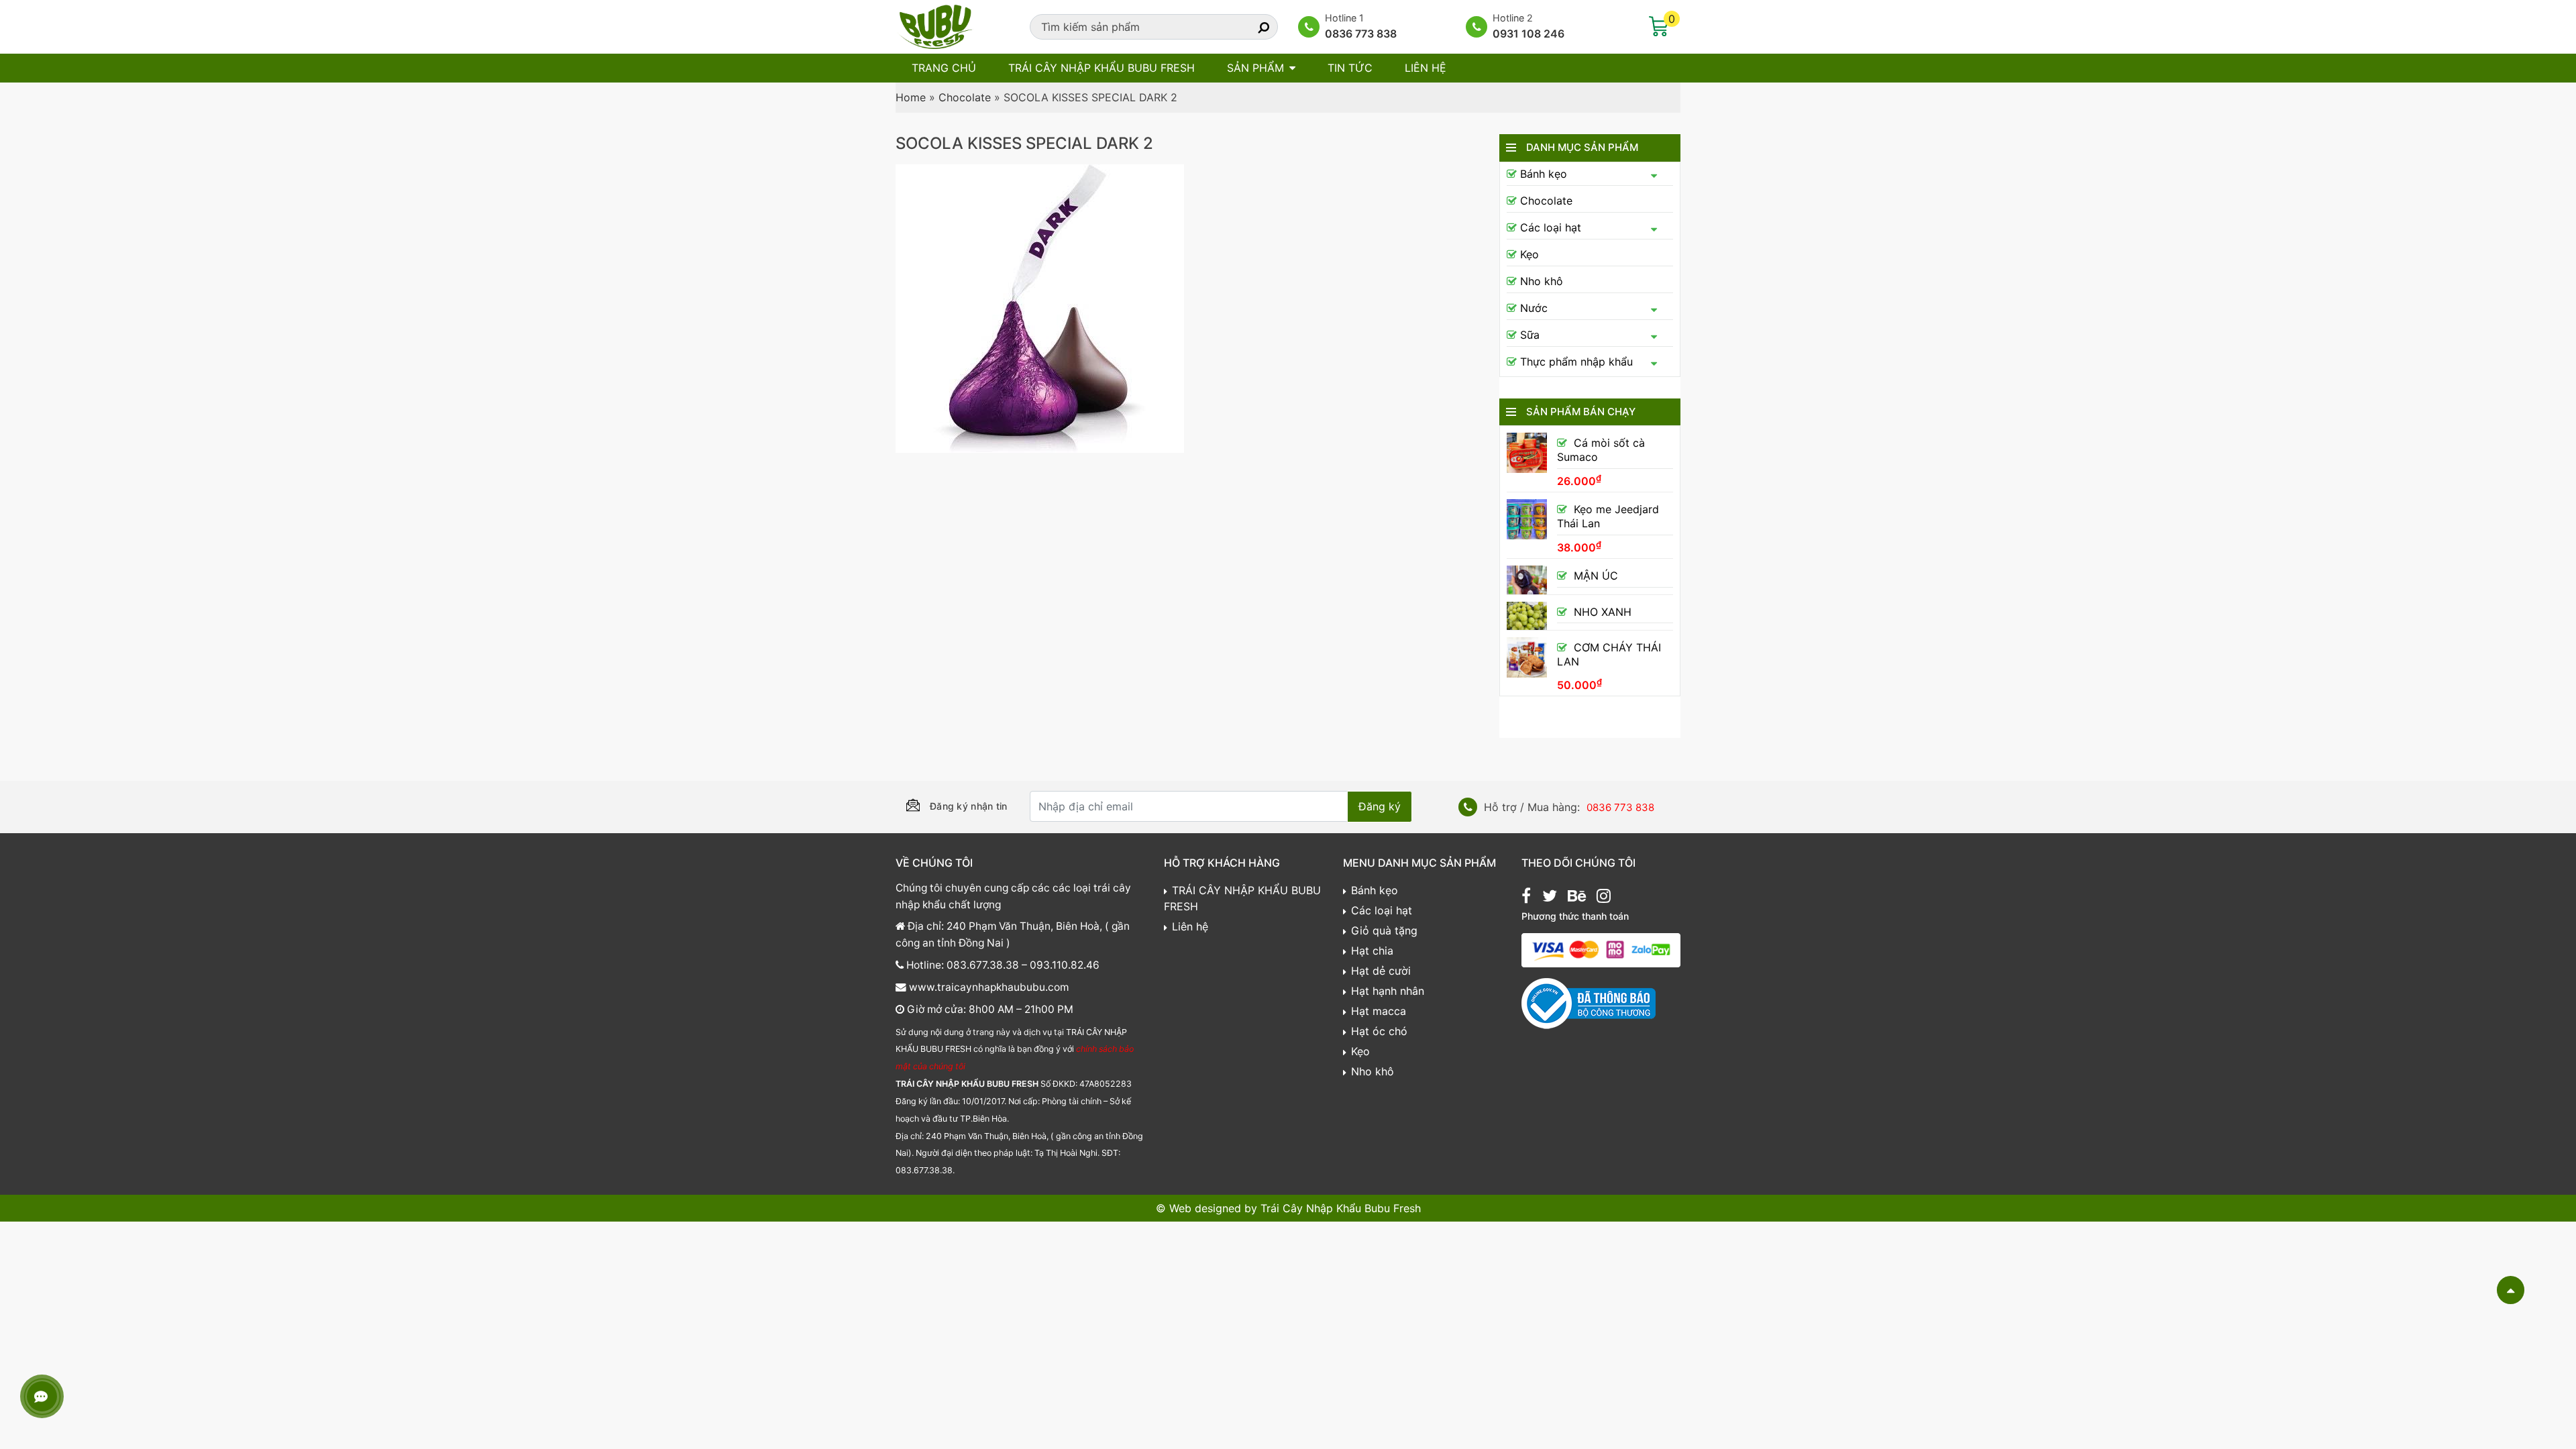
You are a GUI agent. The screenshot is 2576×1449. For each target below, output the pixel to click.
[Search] (1252, 27)
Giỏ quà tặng (1384, 930)
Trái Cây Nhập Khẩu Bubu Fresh (1341, 1208)
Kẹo (1529, 254)
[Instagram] (1604, 898)
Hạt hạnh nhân (1388, 991)
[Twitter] (1550, 898)
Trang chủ (944, 68)
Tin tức (1350, 68)
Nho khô (1542, 281)
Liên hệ (1426, 68)
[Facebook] (1526, 898)
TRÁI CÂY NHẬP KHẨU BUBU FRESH (1102, 68)
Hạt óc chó (1379, 1031)
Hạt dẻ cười (1381, 971)
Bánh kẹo (1544, 174)
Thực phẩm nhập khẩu (1576, 362)
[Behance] (1577, 898)
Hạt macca (1379, 1011)
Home (911, 97)
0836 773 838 (1361, 34)
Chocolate (965, 97)
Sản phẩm (1255, 68)
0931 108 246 (1528, 34)
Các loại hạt (1551, 227)
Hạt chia (1372, 951)
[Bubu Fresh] (936, 25)
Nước (1534, 308)
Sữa (1530, 335)
